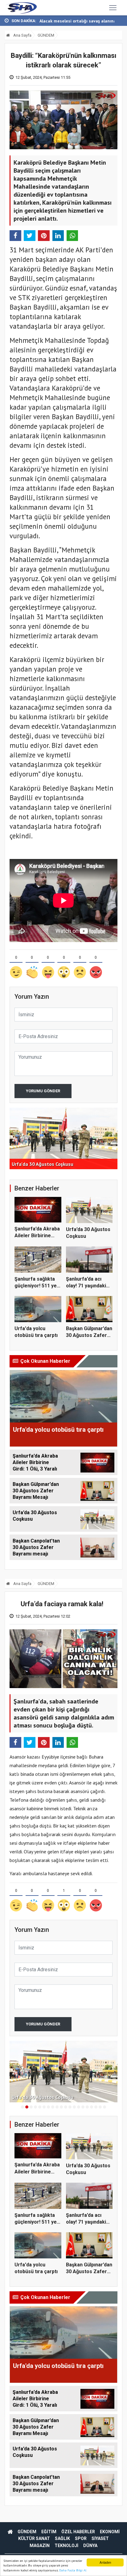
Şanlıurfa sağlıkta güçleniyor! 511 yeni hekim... (38, 1286)
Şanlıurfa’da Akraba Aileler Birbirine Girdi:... (37, 1236)
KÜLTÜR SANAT (34, 2538)
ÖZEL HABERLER (78, 2532)
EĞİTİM (49, 2532)
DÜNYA (90, 2546)
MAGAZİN (40, 2546)
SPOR (81, 2538)
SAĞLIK (62, 2538)
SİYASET (100, 2538)
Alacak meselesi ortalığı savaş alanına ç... (81, 21)
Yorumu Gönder (43, 1091)
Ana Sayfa (22, 35)
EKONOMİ (110, 2532)
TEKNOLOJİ (66, 2546)
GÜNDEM (46, 35)
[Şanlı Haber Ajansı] (21, 8)
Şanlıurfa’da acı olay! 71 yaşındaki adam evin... (86, 1286)
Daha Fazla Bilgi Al (73, 2570)
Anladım (105, 2562)
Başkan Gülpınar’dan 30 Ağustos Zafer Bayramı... (89, 1335)
